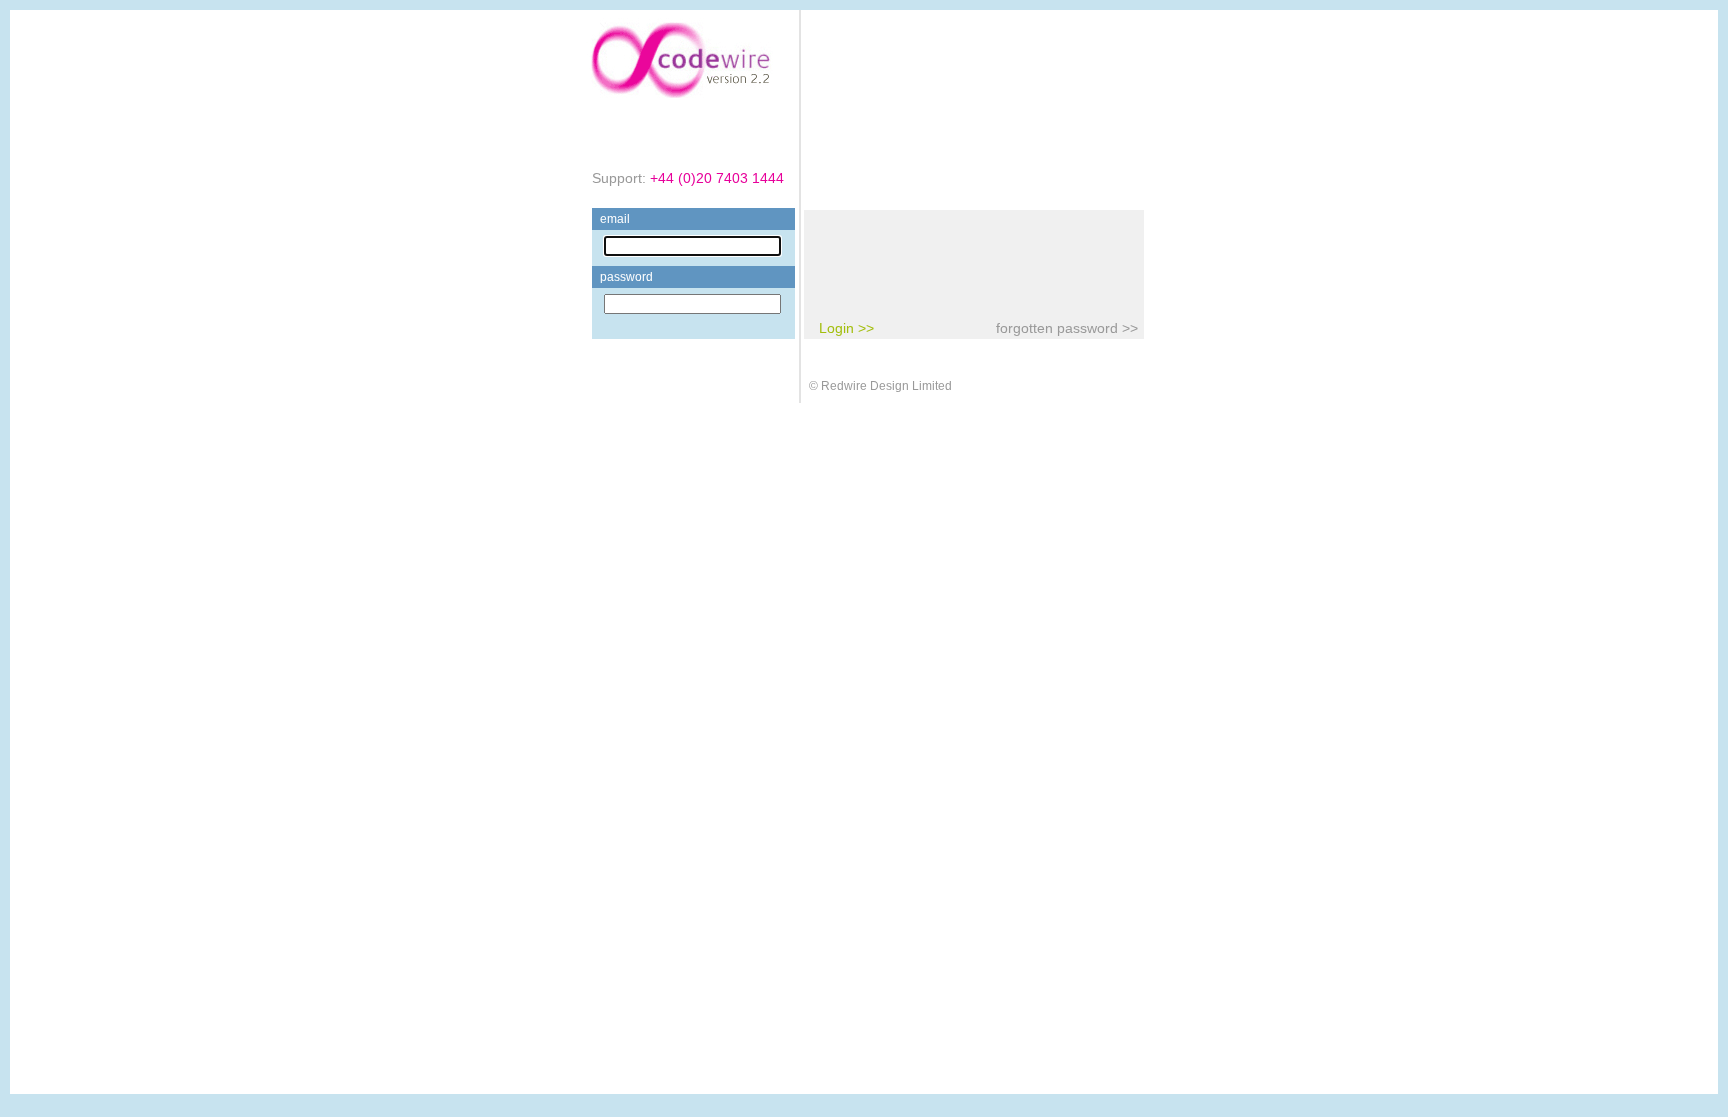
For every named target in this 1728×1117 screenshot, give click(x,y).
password (626, 277)
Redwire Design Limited (886, 386)
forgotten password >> (1067, 328)
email (615, 219)
